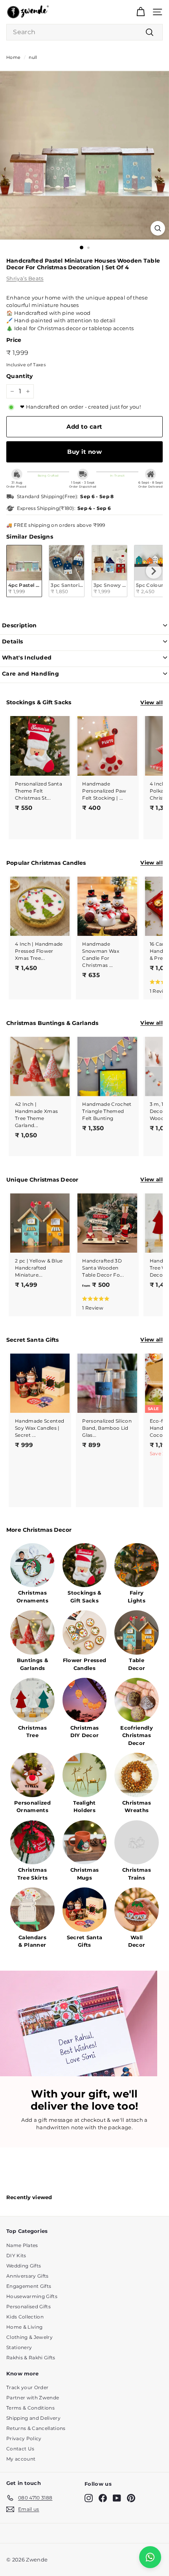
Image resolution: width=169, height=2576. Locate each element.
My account (21, 2459)
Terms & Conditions (30, 2408)
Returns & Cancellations (36, 2428)
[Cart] (141, 12)
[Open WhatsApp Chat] (150, 2557)
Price (14, 340)
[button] (106, 1303)
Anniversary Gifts (28, 2276)
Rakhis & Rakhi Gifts (31, 2358)
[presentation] (154, 571)
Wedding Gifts (24, 2266)
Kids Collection (25, 2317)
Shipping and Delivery (33, 2418)
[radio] (24, 571)
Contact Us (20, 2449)
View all (152, 702)
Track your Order (27, 2387)
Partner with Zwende (33, 2398)
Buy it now (84, 452)
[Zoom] (158, 228)
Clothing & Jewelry (29, 2337)
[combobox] (84, 32)
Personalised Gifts (28, 2307)
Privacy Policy (24, 2438)
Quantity (20, 376)
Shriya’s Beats (25, 278)
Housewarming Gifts (32, 2296)
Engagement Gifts (29, 2286)
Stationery (19, 2347)
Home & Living (24, 2327)
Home (13, 57)
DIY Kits (16, 2255)
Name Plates (22, 2245)
